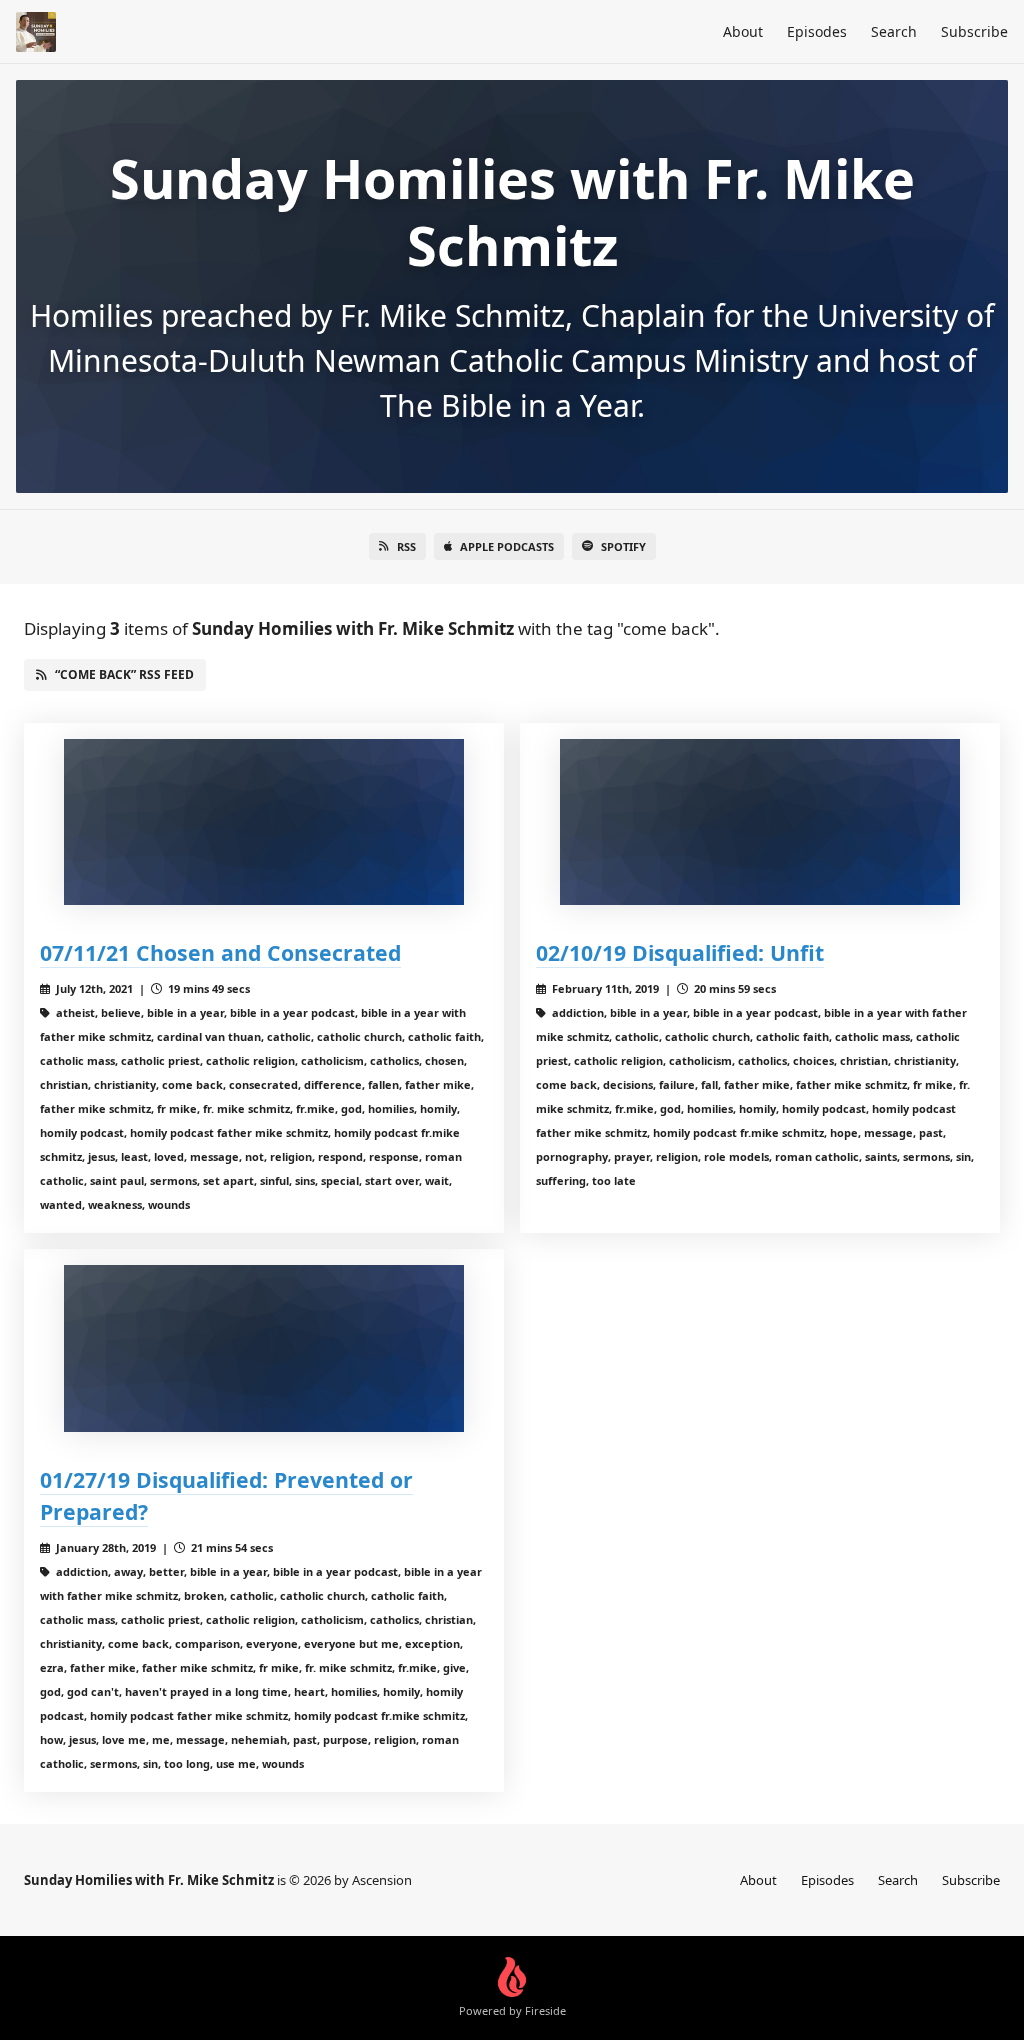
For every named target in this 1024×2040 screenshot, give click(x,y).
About (743, 31)
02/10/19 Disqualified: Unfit (680, 952)
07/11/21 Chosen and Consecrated (220, 952)
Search (894, 31)
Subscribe (974, 31)
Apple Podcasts (507, 546)
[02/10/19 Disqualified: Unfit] (760, 822)
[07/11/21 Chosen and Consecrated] (264, 822)
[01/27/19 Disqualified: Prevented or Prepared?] (264, 1348)
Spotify (623, 546)
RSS (406, 546)
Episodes (817, 31)
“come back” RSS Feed (124, 674)
